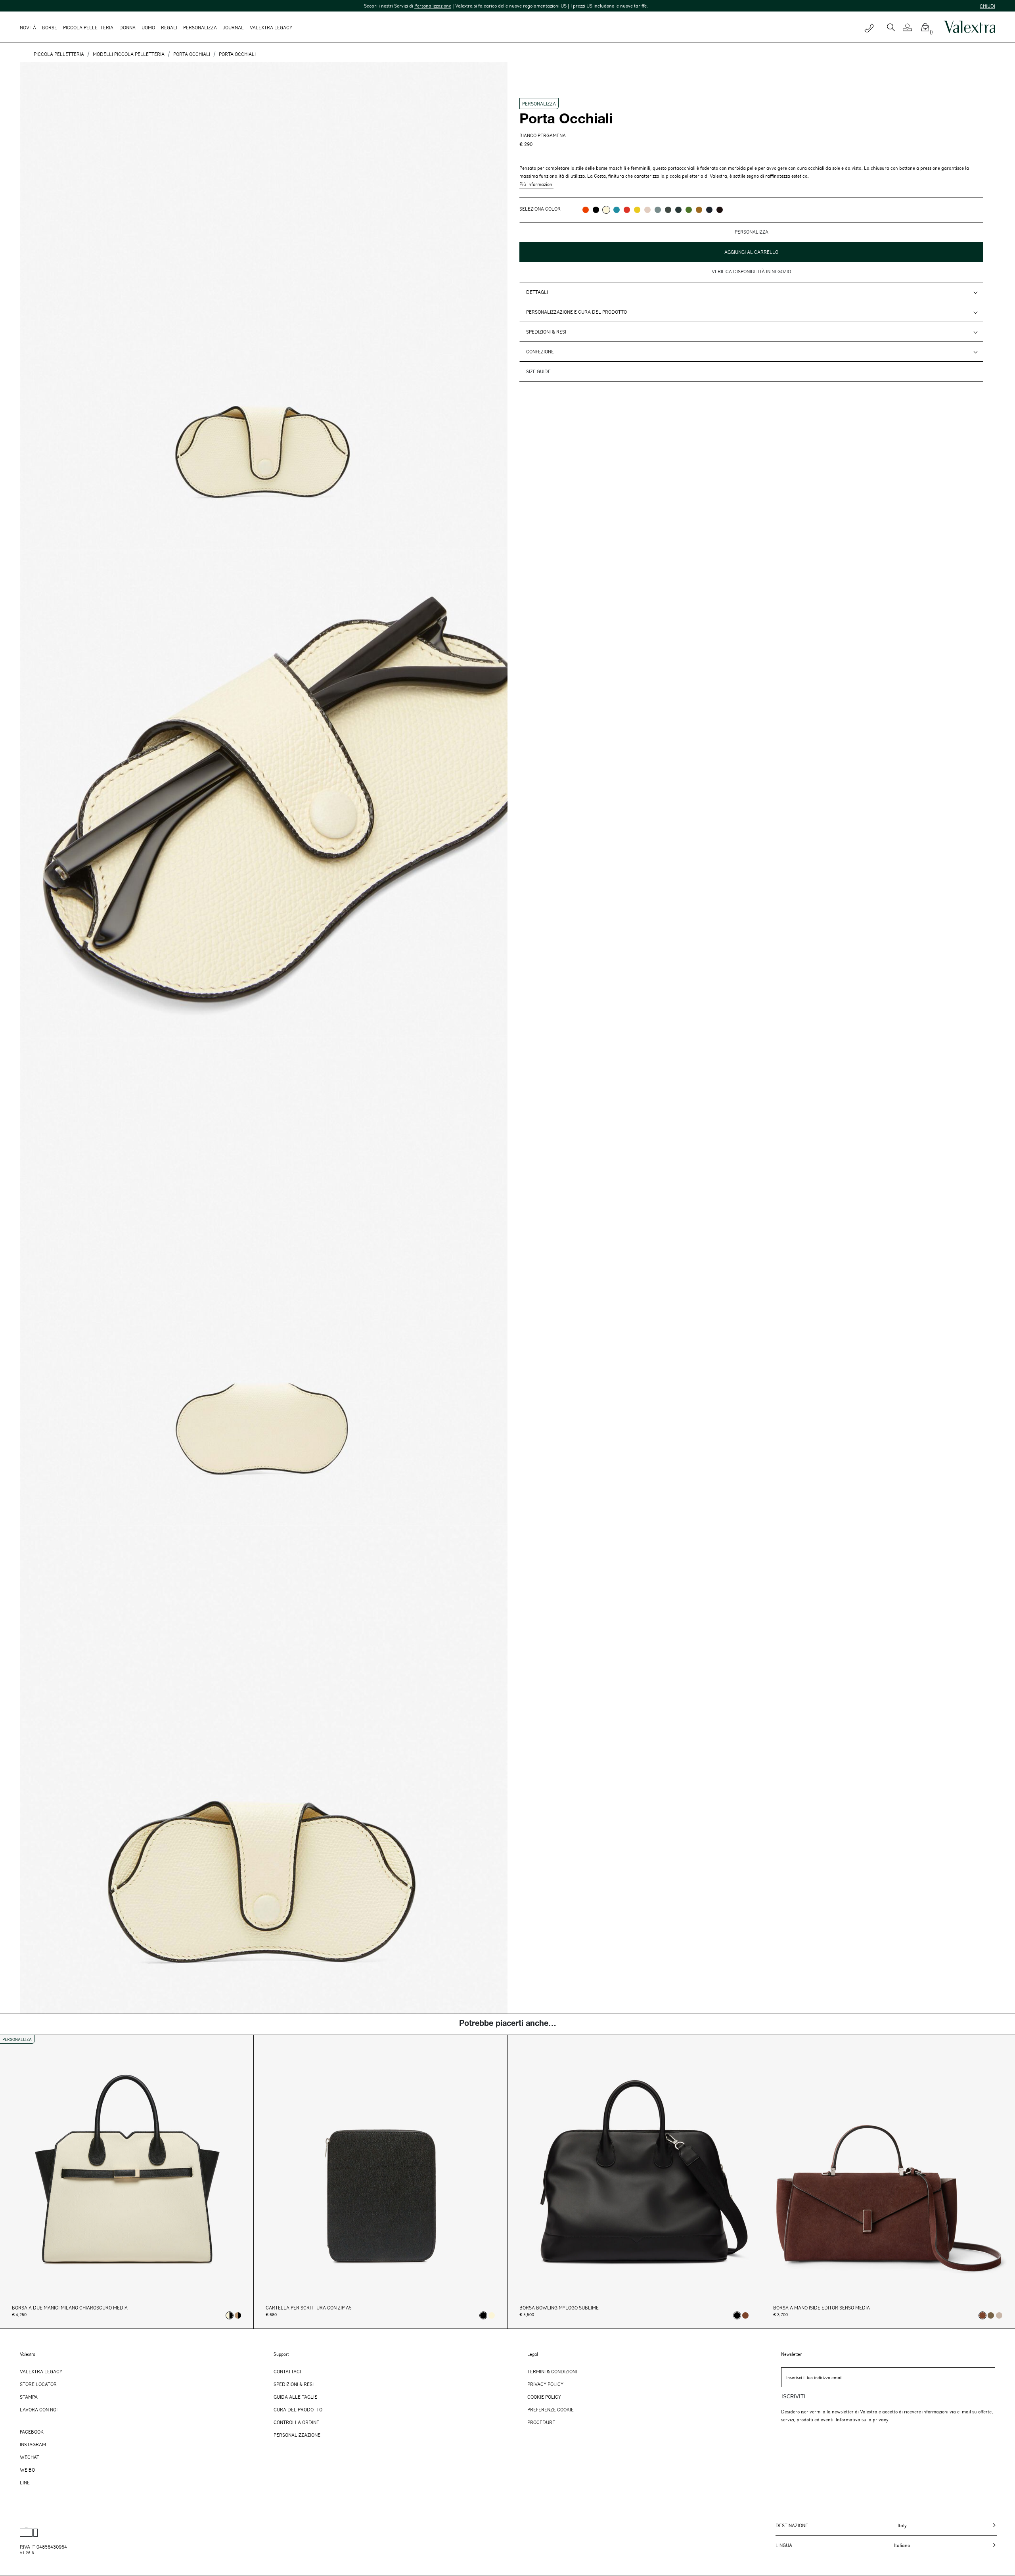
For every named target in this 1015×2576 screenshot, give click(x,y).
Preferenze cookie (551, 2409)
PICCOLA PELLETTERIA (59, 54)
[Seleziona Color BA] (617, 210)
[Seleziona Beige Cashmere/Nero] (238, 2315)
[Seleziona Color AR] (586, 210)
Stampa (29, 2397)
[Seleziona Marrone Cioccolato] (745, 2315)
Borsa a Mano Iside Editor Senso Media (822, 2308)
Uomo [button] (148, 27)
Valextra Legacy (41, 2371)
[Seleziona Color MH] (699, 210)
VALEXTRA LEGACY (271, 27)
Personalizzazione (223, 6)
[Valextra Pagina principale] (969, 27)
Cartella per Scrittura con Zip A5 (309, 2308)
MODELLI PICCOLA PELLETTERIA (129, 54)
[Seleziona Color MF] (720, 210)
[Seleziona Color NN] (596, 210)
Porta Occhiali (192, 54)
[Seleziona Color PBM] (647, 210)
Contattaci (287, 2371)
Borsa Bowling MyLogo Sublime (559, 2308)
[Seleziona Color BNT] (709, 210)
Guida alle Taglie (295, 2397)
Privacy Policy (545, 2384)
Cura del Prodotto (298, 2409)
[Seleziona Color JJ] (637, 210)
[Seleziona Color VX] (678, 210)
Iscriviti (793, 2397)
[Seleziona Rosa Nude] (999, 2315)
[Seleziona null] (991, 2315)
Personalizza (200, 27)
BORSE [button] (50, 27)
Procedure (541, 2422)
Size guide (538, 371)
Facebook (32, 2432)
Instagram (33, 2444)
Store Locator (38, 2384)
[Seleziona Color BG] (658, 210)
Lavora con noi (39, 2409)
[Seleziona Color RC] (627, 210)
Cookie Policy (544, 2397)
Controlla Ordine (296, 2422)
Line (25, 2482)
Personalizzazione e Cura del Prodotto (576, 312)
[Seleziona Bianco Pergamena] (492, 2315)
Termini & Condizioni (552, 2371)
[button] (911, 27)
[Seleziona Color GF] (668, 210)
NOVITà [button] (28, 27)
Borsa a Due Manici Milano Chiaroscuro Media (70, 2308)
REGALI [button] (169, 27)
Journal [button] (233, 27)
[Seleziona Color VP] (689, 210)
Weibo (27, 2470)
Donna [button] (127, 27)
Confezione (540, 351)
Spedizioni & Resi (546, 332)
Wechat (30, 2457)
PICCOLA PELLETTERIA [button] (88, 27)
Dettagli (537, 292)
